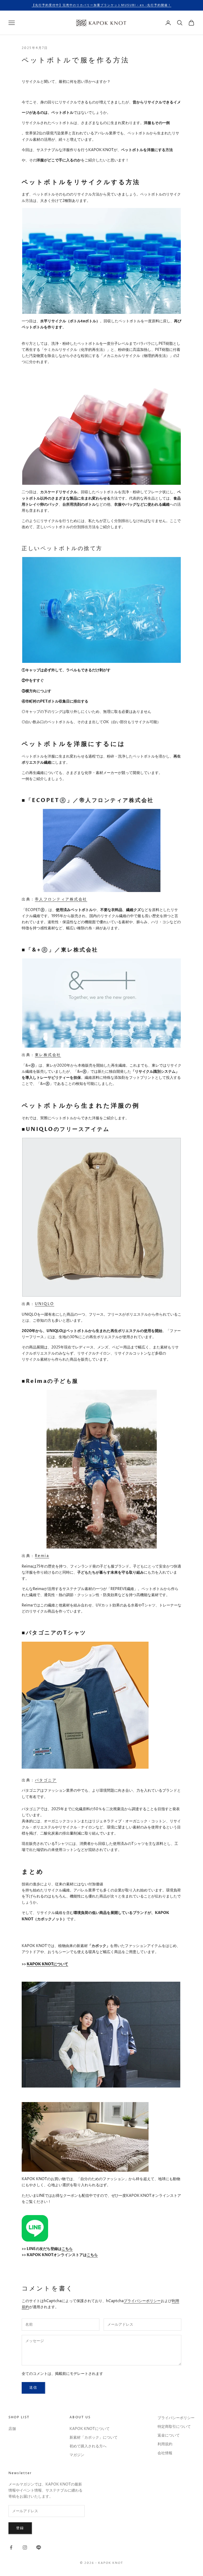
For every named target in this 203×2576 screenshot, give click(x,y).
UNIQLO (45, 1304)
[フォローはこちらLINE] (39, 2547)
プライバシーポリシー (142, 2301)
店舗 (12, 2429)
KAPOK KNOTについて (47, 1964)
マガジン (77, 2455)
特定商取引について (174, 2427)
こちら (67, 2249)
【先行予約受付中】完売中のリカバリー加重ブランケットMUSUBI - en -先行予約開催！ (101, 5)
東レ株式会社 (48, 1055)
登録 (20, 2528)
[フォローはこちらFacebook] (11, 2547)
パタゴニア (46, 1780)
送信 (33, 2388)
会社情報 (165, 2453)
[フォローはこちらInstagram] (25, 2547)
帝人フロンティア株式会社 (61, 899)
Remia (42, 1556)
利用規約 (165, 2444)
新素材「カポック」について (94, 2437)
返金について (169, 2435)
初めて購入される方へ (88, 2446)
